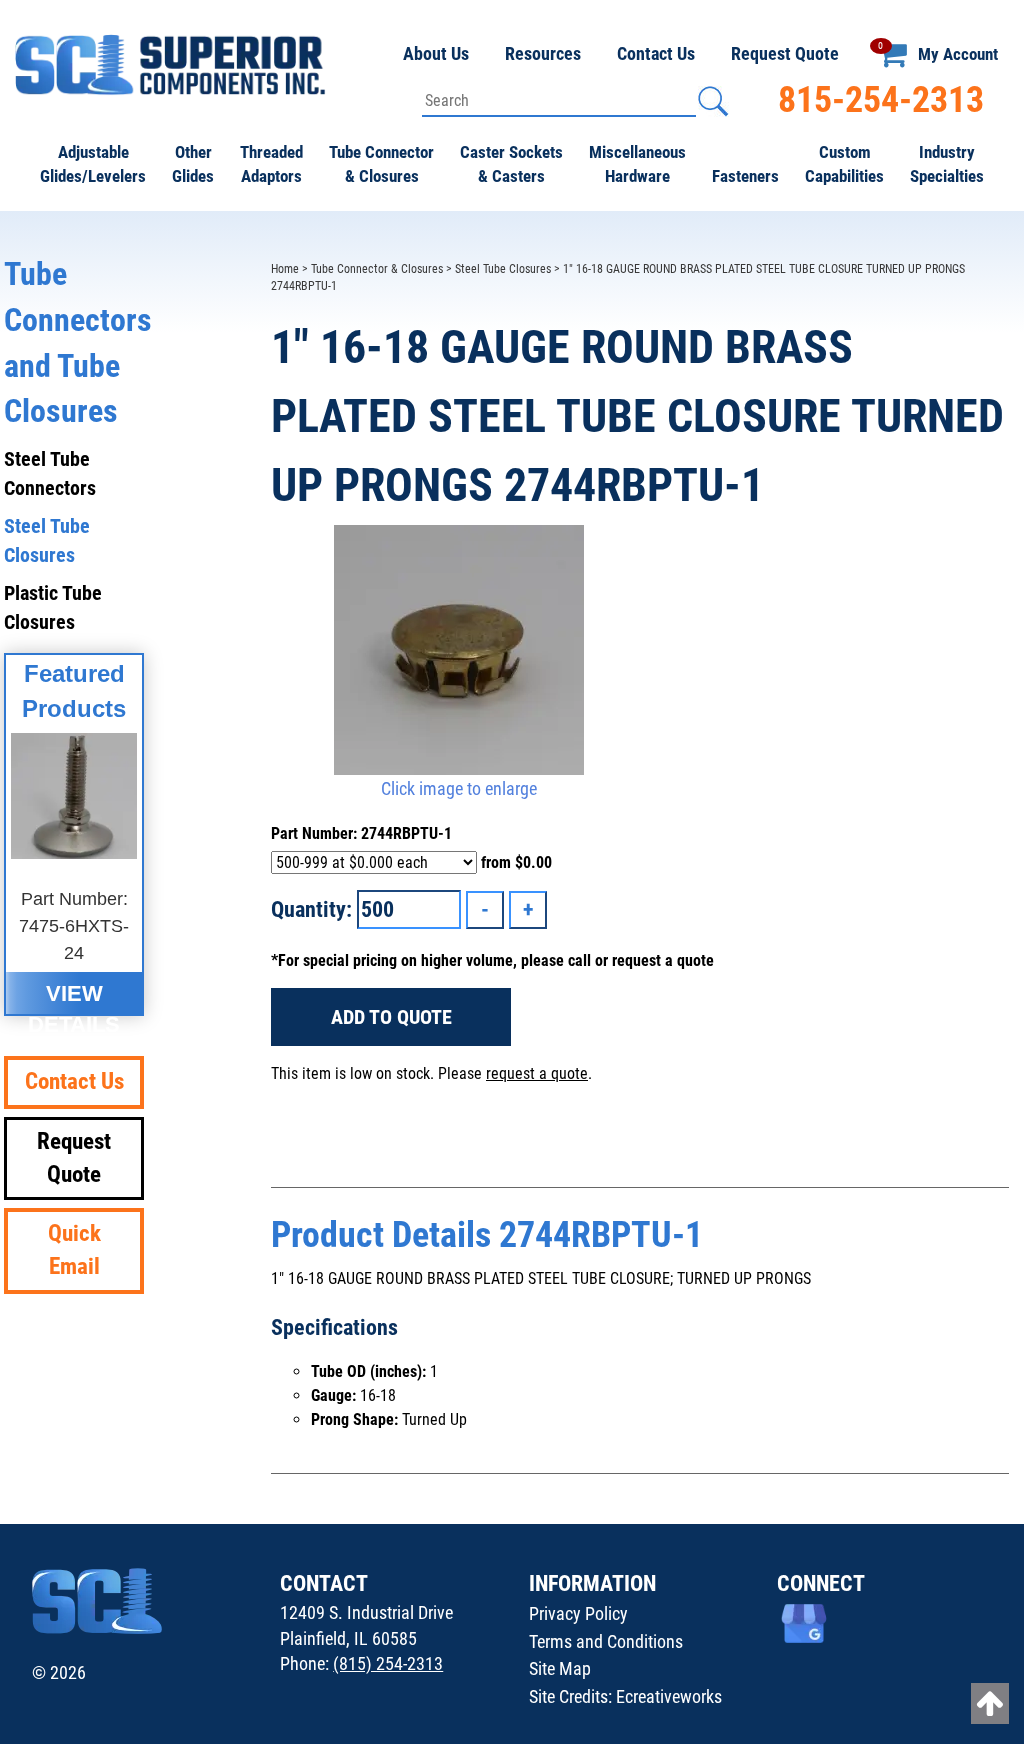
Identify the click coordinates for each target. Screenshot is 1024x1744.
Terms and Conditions (606, 1641)
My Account (958, 54)
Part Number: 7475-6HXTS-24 (74, 926)
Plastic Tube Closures (53, 607)
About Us (436, 53)
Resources (543, 53)
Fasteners (745, 176)
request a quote (537, 1073)
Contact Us (656, 53)
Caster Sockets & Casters (511, 164)
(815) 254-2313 (388, 1663)
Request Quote (785, 53)
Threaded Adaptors (271, 164)
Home (285, 269)
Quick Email (74, 1250)
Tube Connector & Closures (381, 164)
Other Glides (193, 164)
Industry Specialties (947, 164)
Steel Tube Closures (503, 269)
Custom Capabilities (844, 164)
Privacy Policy (578, 1613)
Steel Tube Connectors (50, 473)
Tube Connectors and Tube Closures (74, 342)
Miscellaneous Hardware (637, 164)
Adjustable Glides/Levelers (93, 164)
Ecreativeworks (669, 1696)
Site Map (560, 1668)
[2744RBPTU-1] (458, 650)
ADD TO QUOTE (391, 1017)
